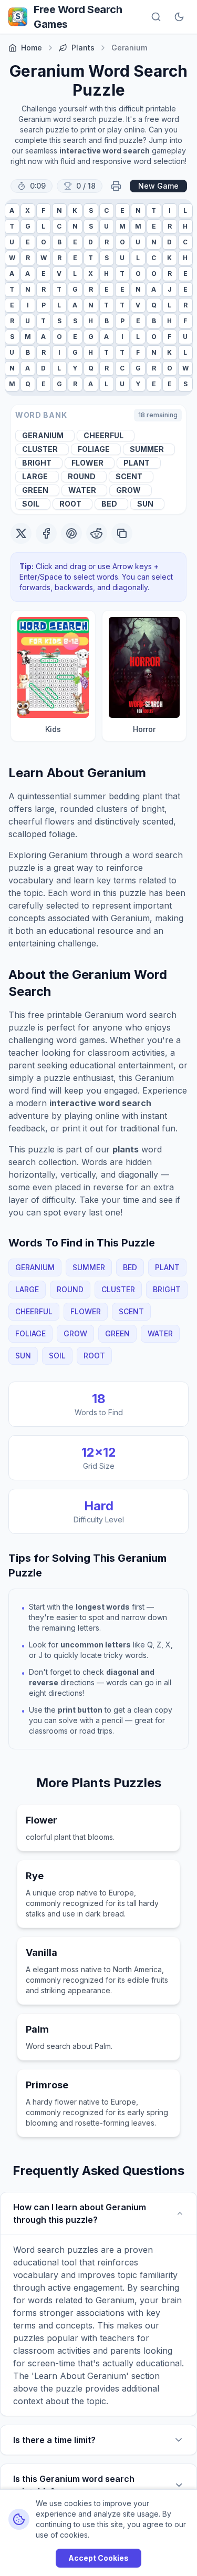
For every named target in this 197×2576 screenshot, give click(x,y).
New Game (158, 186)
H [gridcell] (185, 226)
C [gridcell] (106, 210)
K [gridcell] (75, 210)
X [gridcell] (28, 210)
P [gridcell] (44, 305)
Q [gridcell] (154, 305)
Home (32, 48)
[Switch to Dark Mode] (179, 17)
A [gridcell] (12, 210)
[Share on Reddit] (97, 533)
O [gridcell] (44, 242)
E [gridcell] (122, 210)
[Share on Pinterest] (71, 533)
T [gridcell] (154, 210)
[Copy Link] (122, 533)
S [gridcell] (91, 210)
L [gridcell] (185, 210)
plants (83, 48)
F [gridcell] (43, 210)
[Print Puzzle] (116, 186)
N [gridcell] (59, 210)
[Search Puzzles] (156, 17)
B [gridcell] (59, 242)
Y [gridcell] (75, 368)
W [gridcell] (12, 258)
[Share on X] (21, 533)
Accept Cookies (98, 2558)
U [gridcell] (106, 226)
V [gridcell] (59, 274)
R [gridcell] (170, 226)
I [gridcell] (170, 210)
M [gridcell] (122, 226)
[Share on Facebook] (46, 533)
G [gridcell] (28, 226)
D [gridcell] (91, 242)
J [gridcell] (170, 289)
